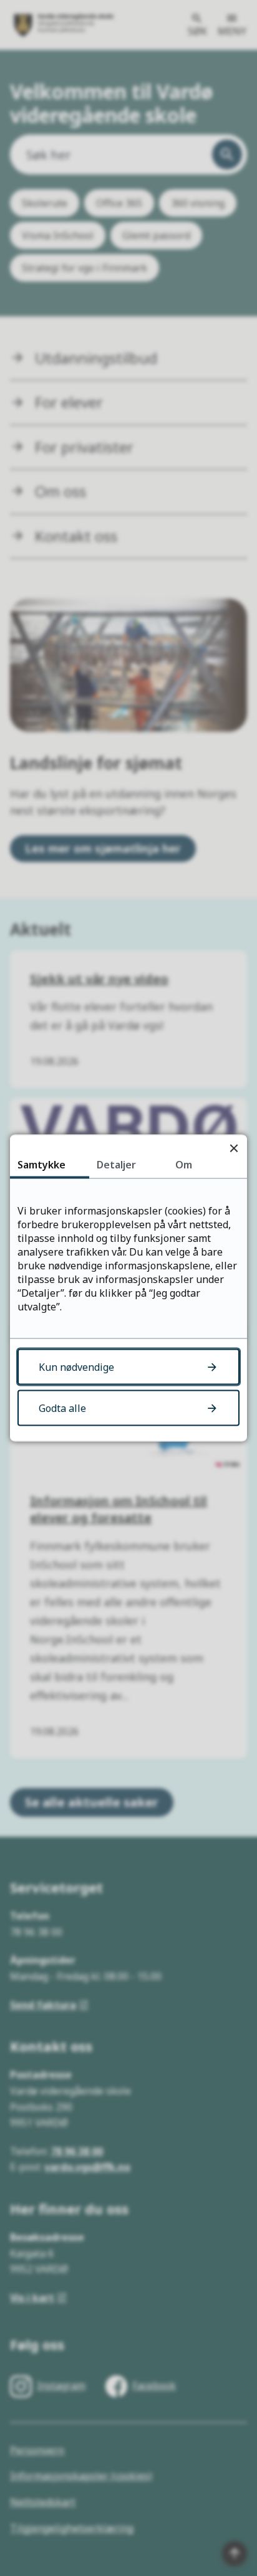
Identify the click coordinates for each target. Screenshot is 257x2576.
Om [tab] (184, 1165)
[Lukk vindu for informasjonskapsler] (234, 1148)
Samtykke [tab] (41, 1165)
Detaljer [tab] (116, 1165)
